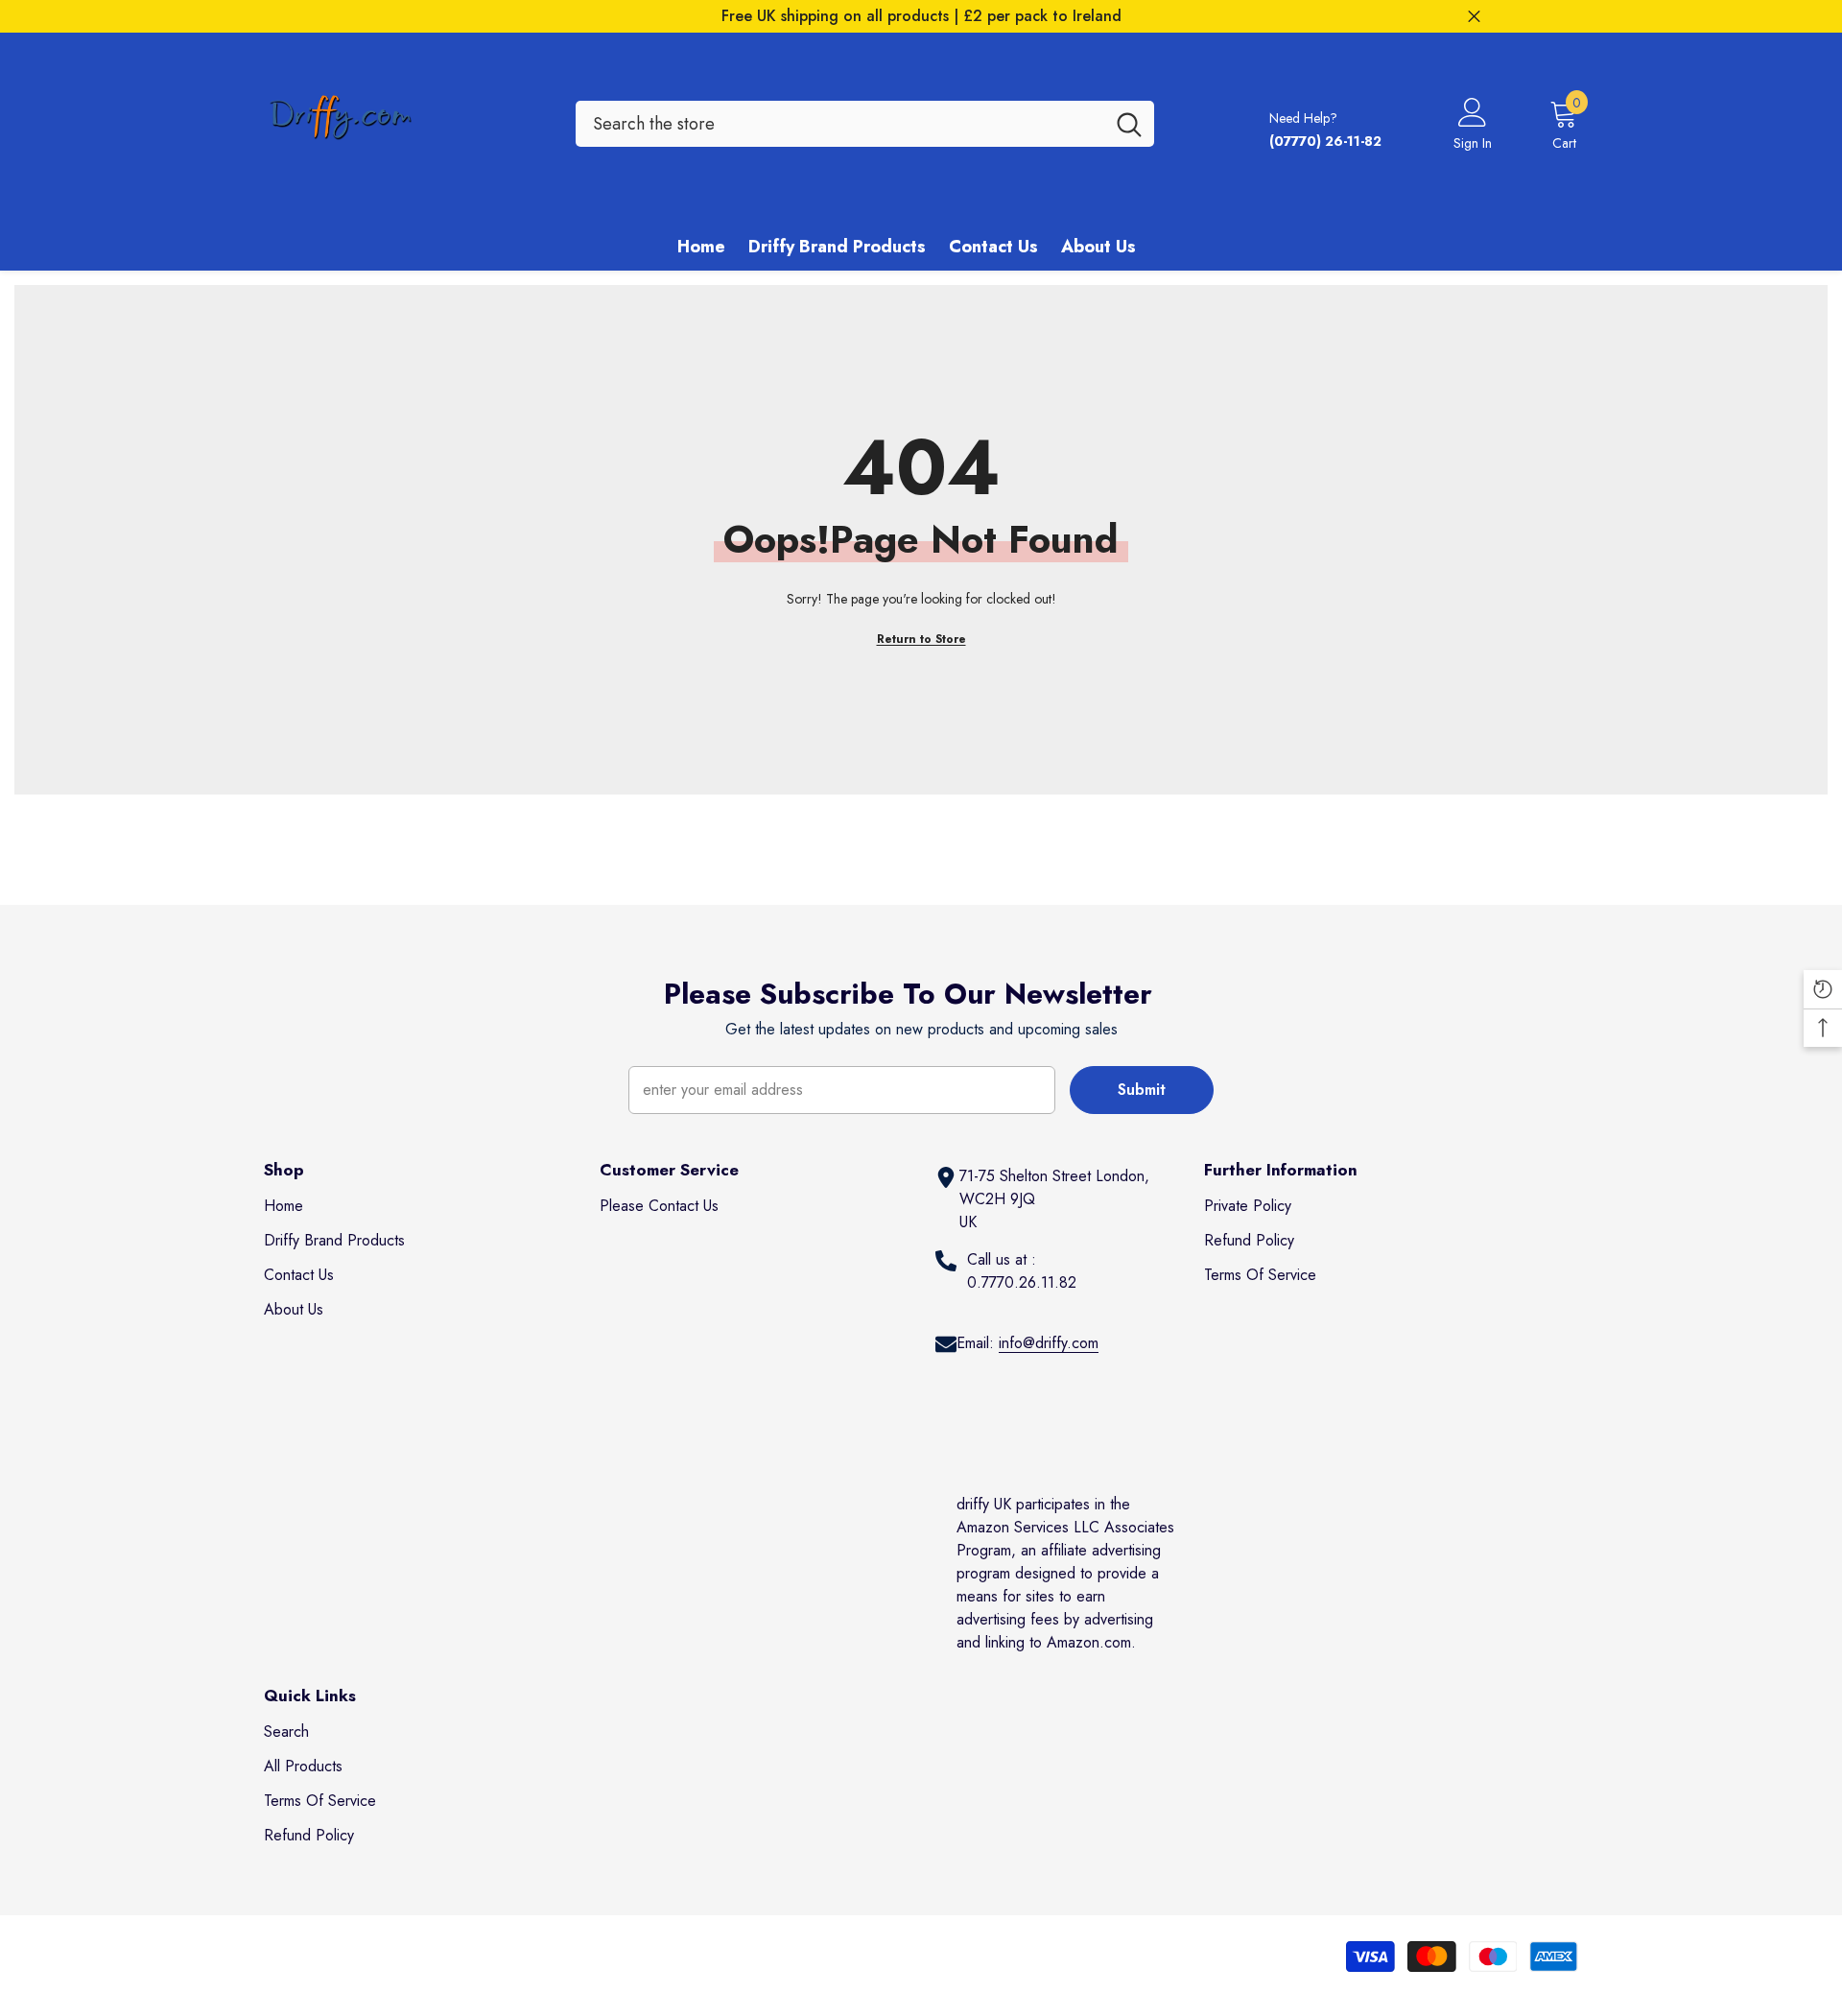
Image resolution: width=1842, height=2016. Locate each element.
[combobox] (840, 124)
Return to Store (921, 639)
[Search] (865, 124)
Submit (1142, 1090)
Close (1474, 17)
